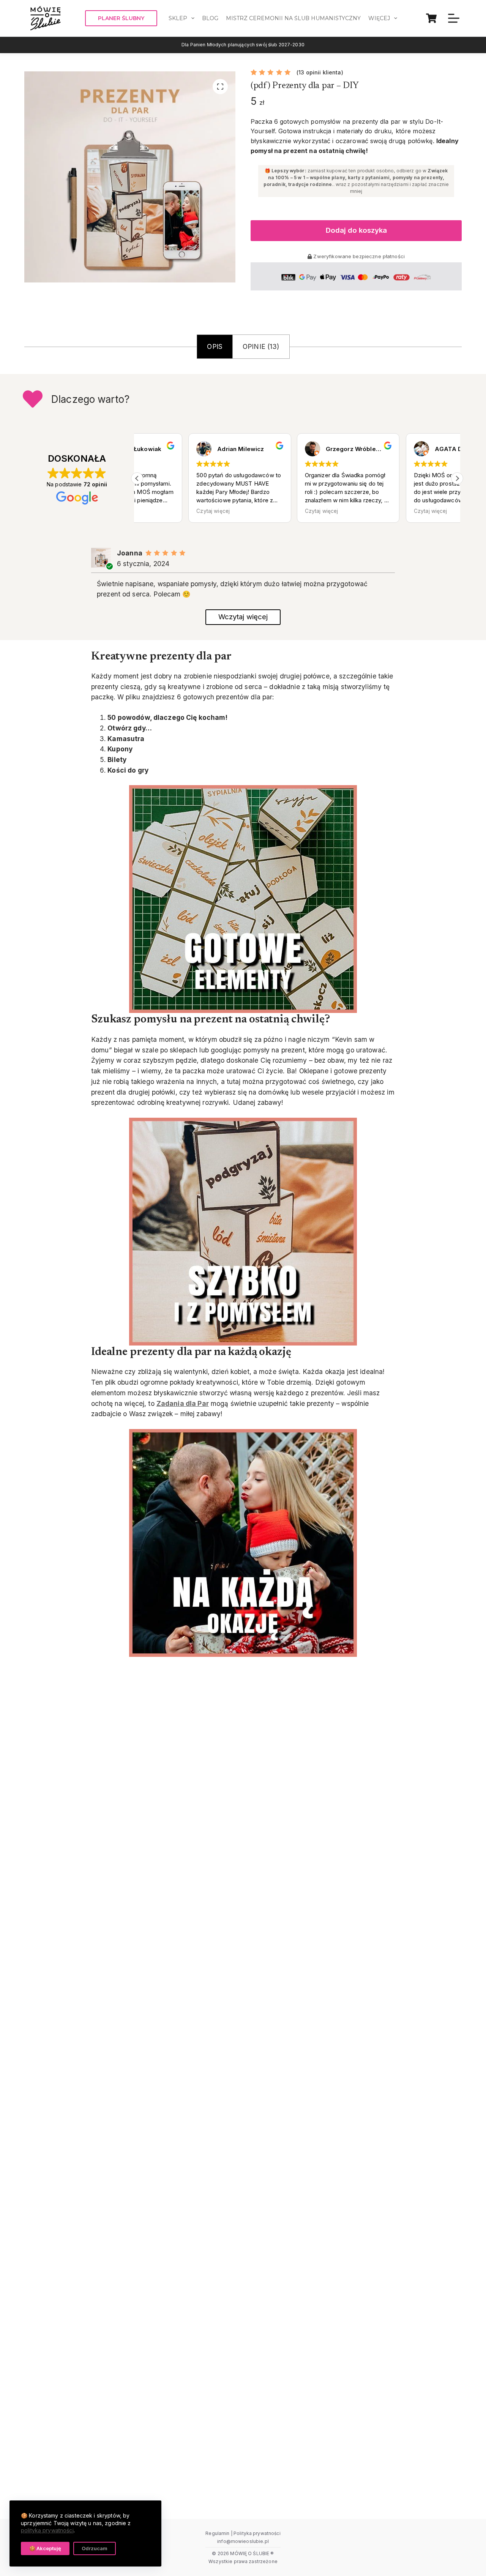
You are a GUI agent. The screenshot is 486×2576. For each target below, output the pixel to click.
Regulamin (217, 2533)
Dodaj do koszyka (356, 230)
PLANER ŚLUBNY (121, 18)
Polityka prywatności (257, 2533)
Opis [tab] (215, 346)
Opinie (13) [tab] (261, 346)
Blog (210, 18)
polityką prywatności (47, 2530)
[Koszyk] (431, 18)
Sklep (178, 18)
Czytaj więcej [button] (162, 511)
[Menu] (454, 18)
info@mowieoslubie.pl (243, 2541)
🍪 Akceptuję (45, 2548)
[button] (457, 478)
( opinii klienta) (320, 72)
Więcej (379, 18)
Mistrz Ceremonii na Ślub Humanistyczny (293, 18)
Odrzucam (95, 2548)
